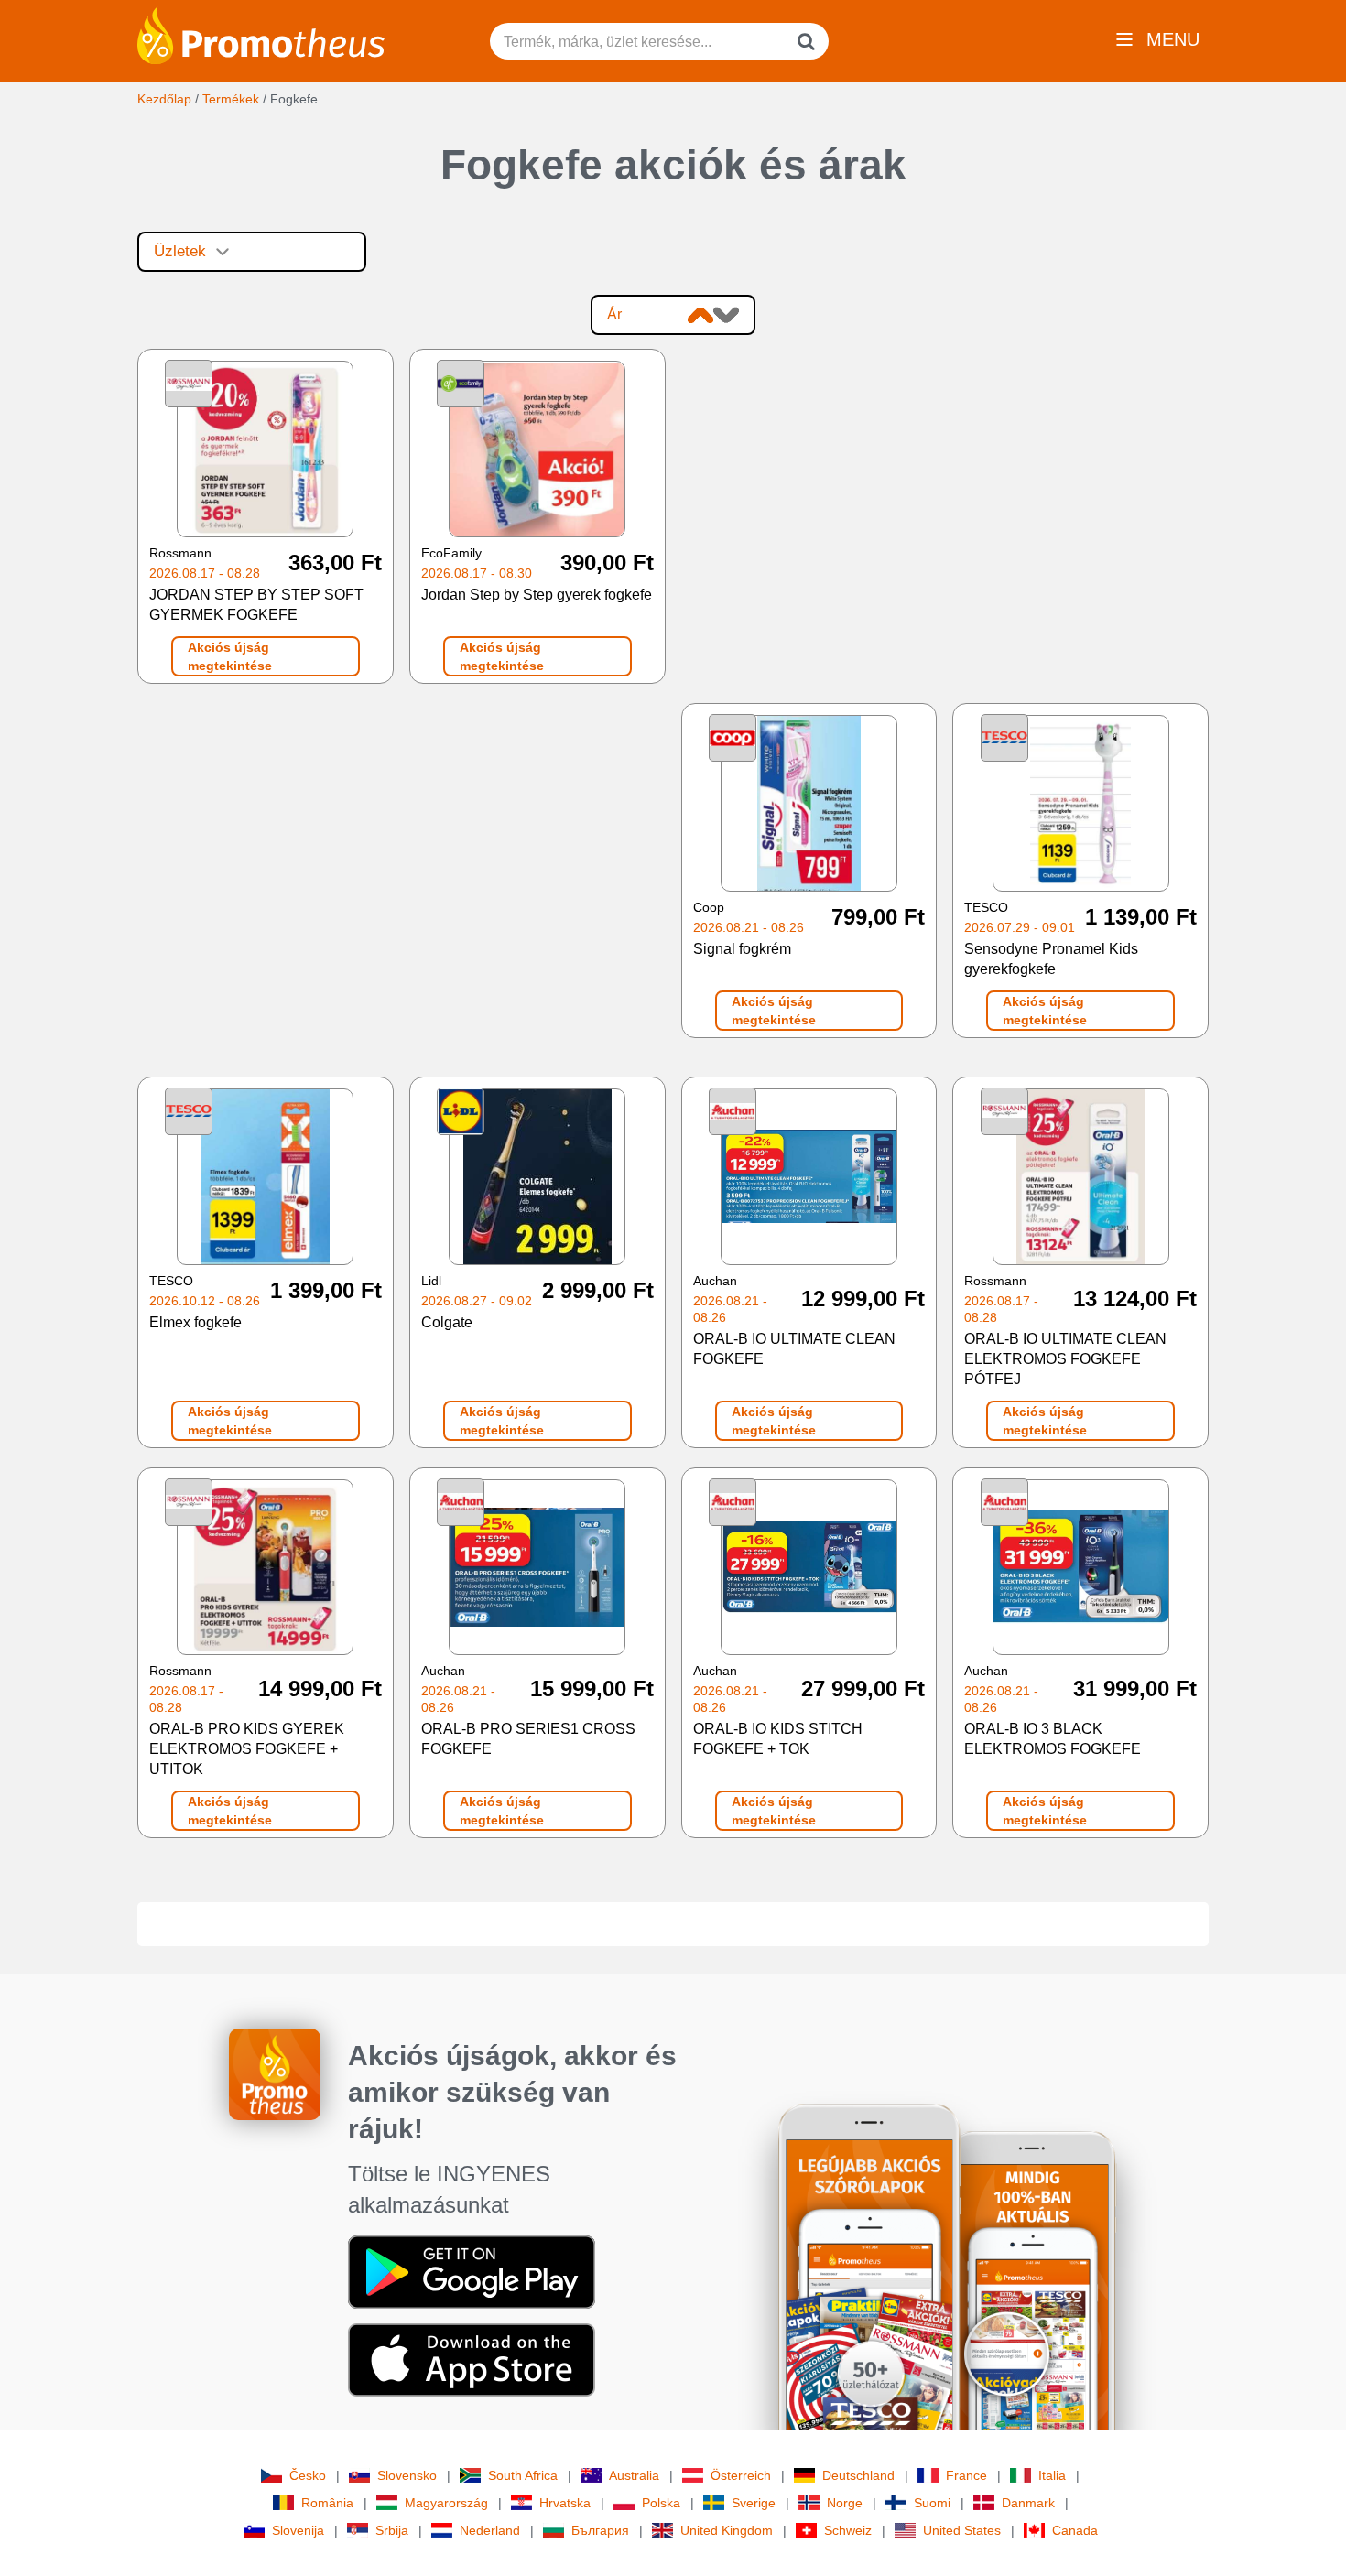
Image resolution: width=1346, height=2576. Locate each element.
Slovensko (407, 2475)
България (600, 2530)
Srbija (392, 2530)
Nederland (490, 2530)
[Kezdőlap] (261, 34)
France (966, 2475)
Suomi (932, 2503)
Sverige (754, 2503)
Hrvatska (565, 2503)
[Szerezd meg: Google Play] (472, 2271)
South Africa (523, 2475)
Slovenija (298, 2530)
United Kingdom (727, 2530)
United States (962, 2530)
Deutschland (858, 2475)
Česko (308, 2475)
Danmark (1028, 2503)
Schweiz (848, 2530)
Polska (661, 2503)
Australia (634, 2475)
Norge (845, 2503)
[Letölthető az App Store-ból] (472, 2359)
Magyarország (446, 2503)
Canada (1075, 2530)
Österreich (741, 2475)
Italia (1052, 2475)
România (327, 2503)
